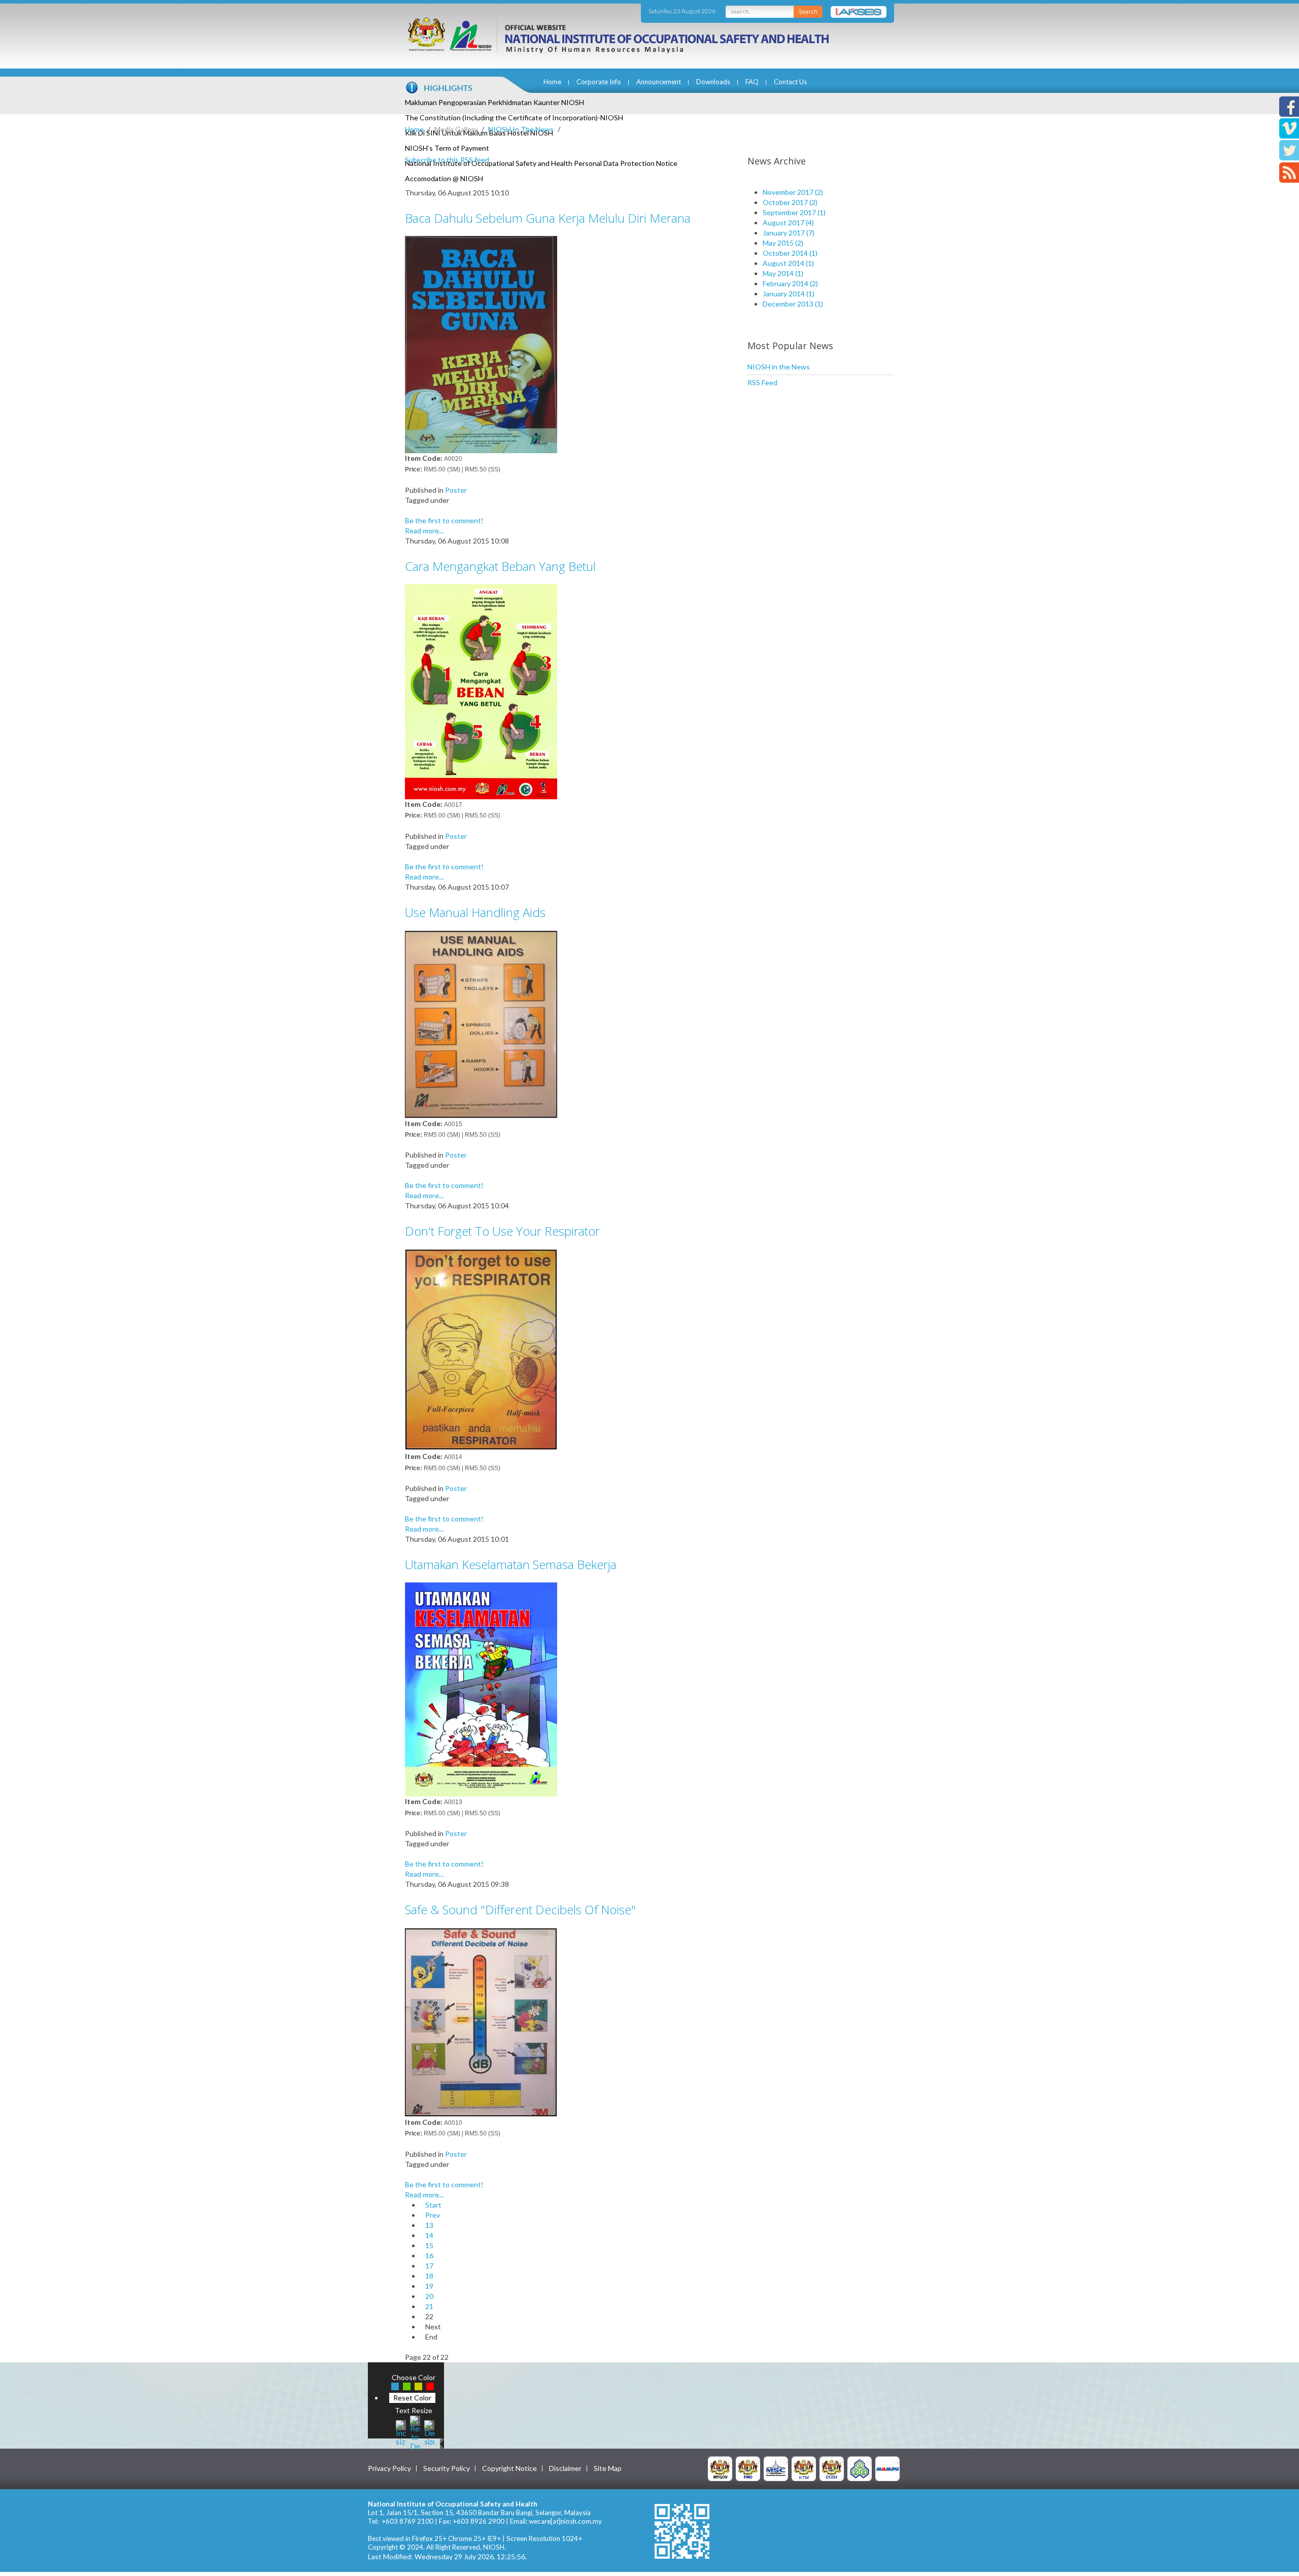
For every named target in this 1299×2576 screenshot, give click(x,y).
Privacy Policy (389, 2468)
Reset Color (412, 2398)
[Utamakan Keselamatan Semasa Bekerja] (481, 1689)
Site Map (608, 2468)
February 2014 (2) (790, 283)
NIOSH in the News (779, 367)
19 (429, 2286)
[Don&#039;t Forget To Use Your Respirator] (481, 1349)
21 (429, 2306)
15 (429, 2245)
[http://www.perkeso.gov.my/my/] (860, 2468)
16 (429, 2256)
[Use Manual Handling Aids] (481, 1023)
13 (429, 2225)
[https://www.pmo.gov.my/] (748, 2468)
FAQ (752, 82)
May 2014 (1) (783, 273)
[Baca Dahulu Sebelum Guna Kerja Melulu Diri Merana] (481, 344)
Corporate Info (599, 82)
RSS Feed (762, 382)
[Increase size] (401, 2432)
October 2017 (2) (790, 202)
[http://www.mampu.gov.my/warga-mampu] (887, 2468)
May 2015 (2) (783, 243)
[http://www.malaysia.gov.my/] (720, 2468)
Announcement (659, 82)
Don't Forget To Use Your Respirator (502, 1231)
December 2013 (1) (793, 304)
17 (429, 2266)
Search (808, 11)
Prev (433, 2215)
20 (429, 2296)
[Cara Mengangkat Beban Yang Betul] (481, 690)
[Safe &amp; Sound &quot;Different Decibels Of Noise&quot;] (481, 2022)
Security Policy (447, 2468)
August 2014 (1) (788, 263)
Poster (456, 490)
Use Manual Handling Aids (475, 912)
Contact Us (790, 82)
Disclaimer (565, 2468)
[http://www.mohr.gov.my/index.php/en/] (804, 2468)
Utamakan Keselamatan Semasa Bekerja (511, 1564)
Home (552, 82)
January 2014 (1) (789, 294)
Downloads (713, 82)
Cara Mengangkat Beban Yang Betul (500, 566)
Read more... (424, 531)
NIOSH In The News (521, 129)
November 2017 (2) (793, 192)
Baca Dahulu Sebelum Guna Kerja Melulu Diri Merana (548, 218)
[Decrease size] (429, 2432)
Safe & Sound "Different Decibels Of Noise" (520, 1909)
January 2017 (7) (789, 233)
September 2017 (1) (794, 212)
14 (429, 2235)
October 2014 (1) (790, 253)
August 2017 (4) (788, 223)
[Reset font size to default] (415, 2432)
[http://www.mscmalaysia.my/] (776, 2468)
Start (433, 2205)
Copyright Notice (509, 2468)
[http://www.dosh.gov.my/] (832, 2468)
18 (429, 2276)
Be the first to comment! (444, 520)
